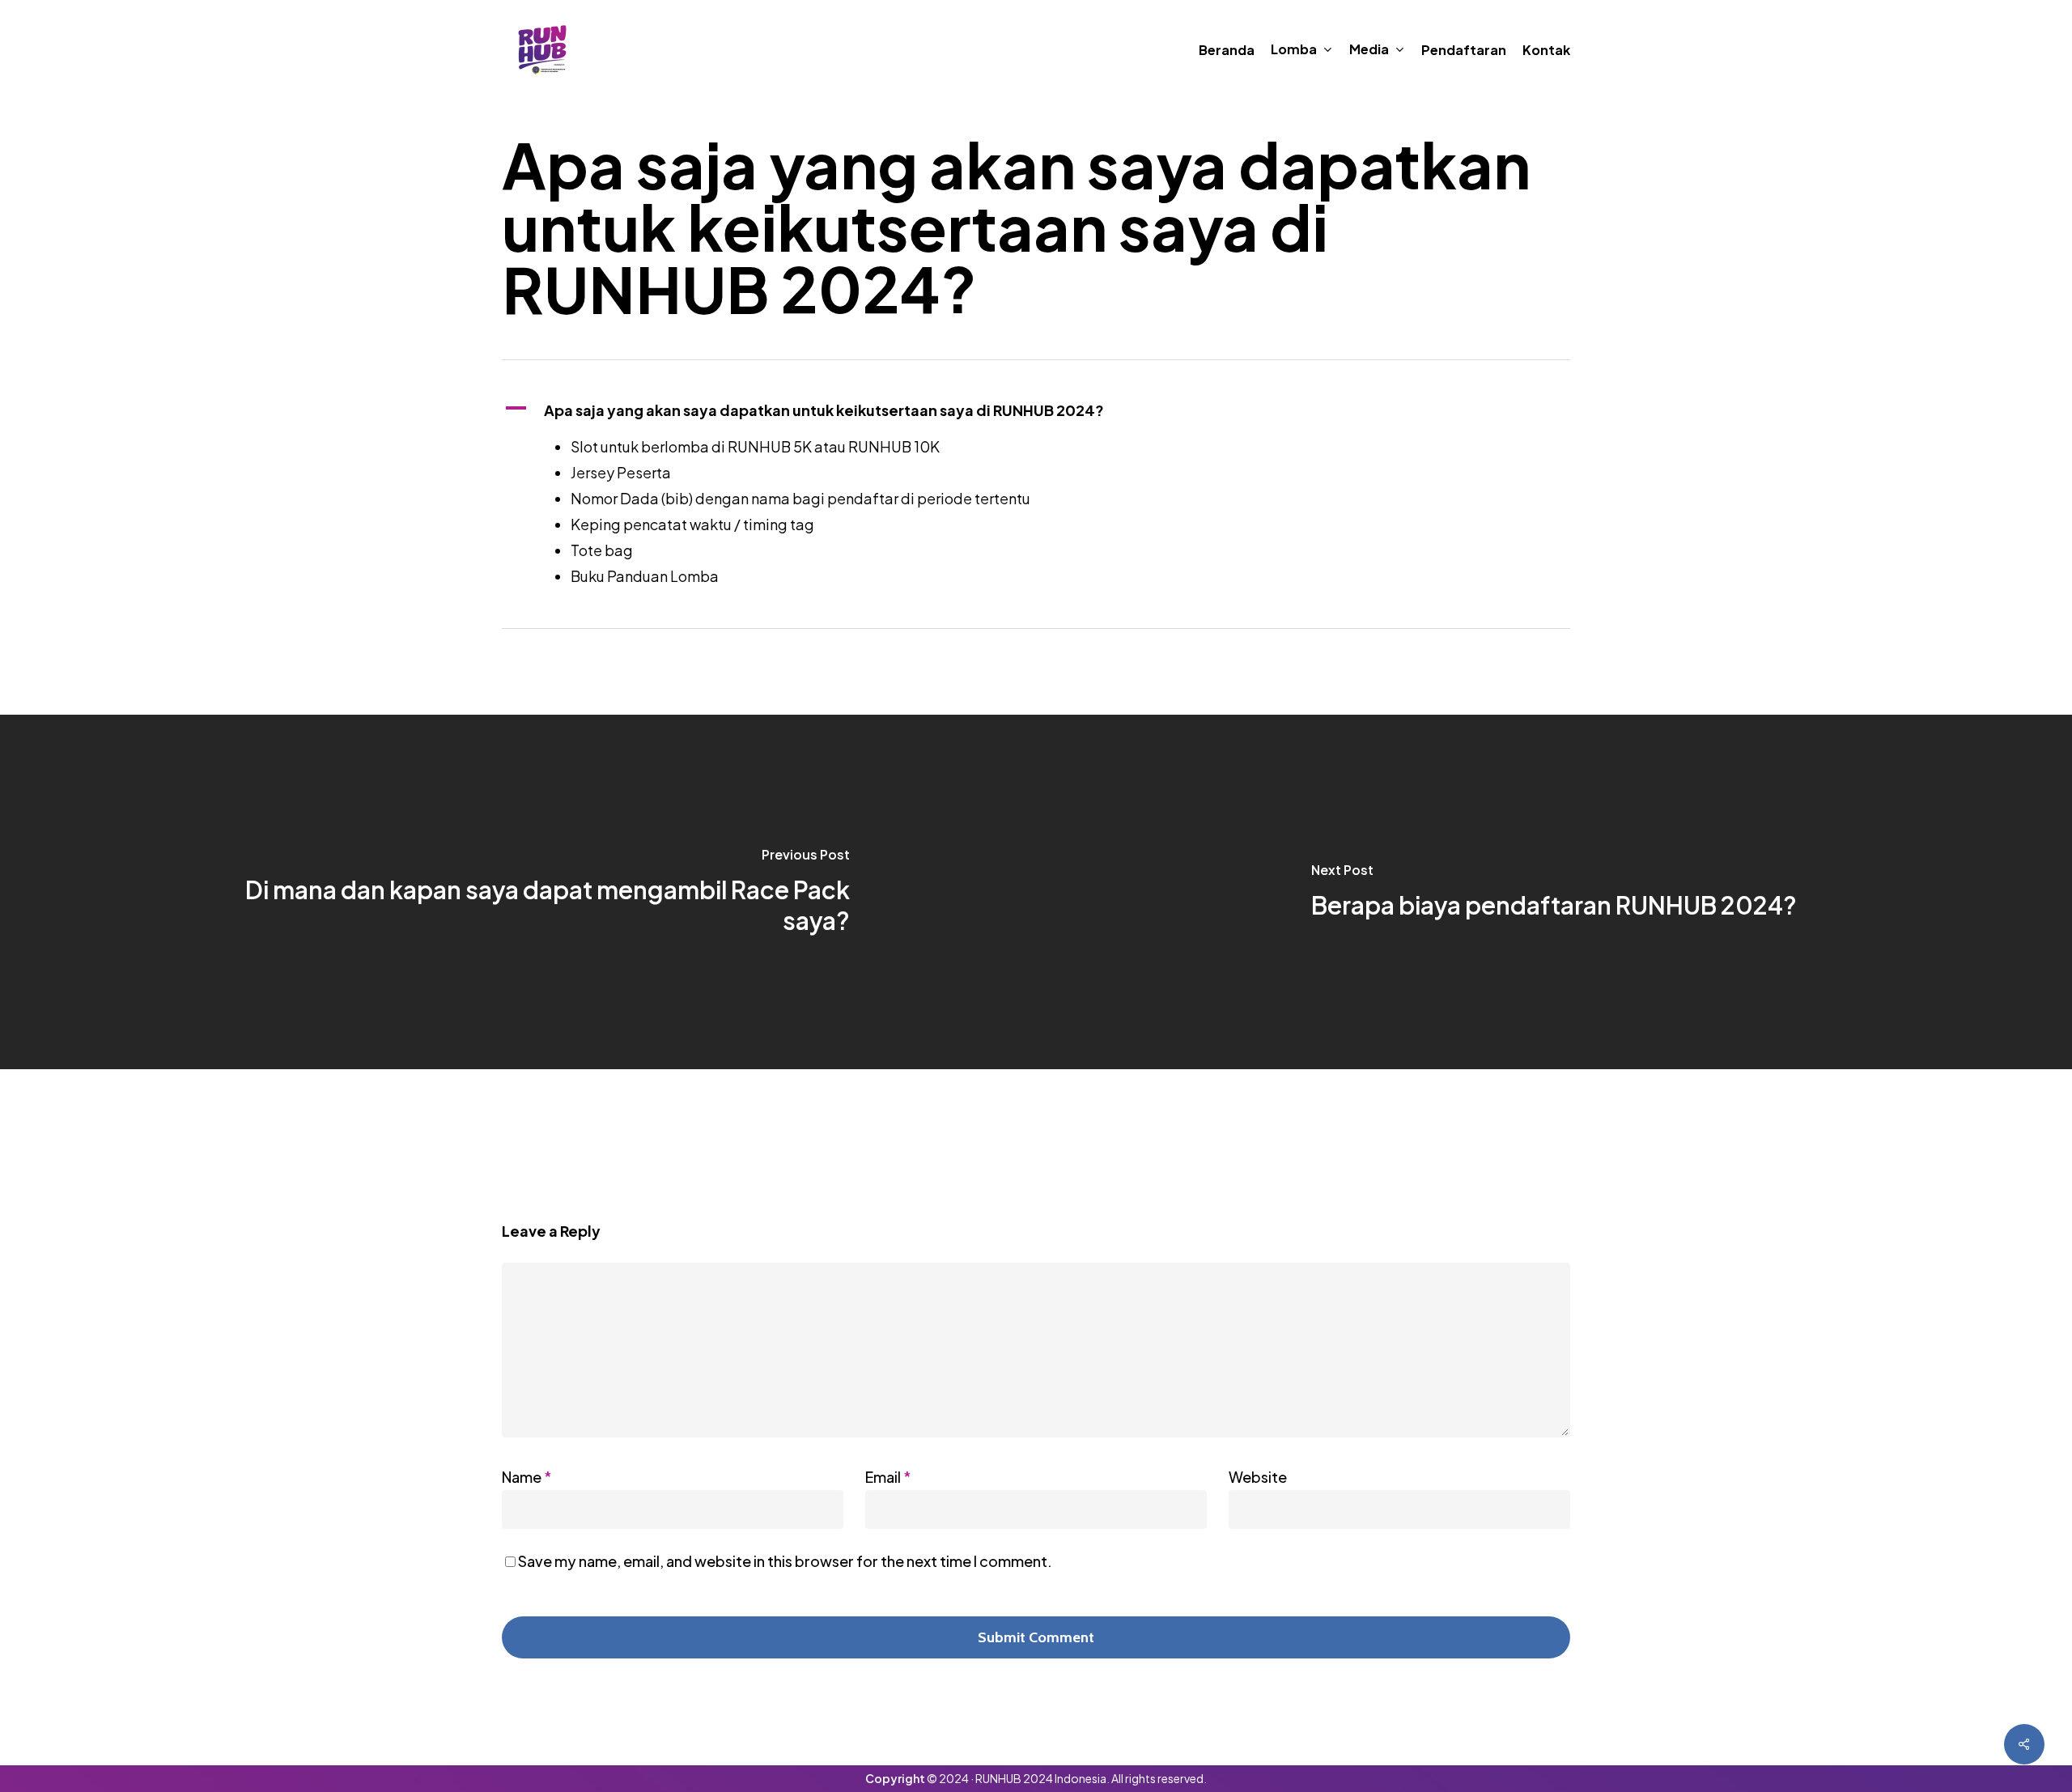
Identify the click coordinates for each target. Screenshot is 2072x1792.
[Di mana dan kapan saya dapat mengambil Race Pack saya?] (518, 892)
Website (1258, 1477)
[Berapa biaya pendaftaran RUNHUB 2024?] (1554, 892)
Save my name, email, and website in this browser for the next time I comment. (785, 1561)
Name (527, 1477)
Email (888, 1477)
